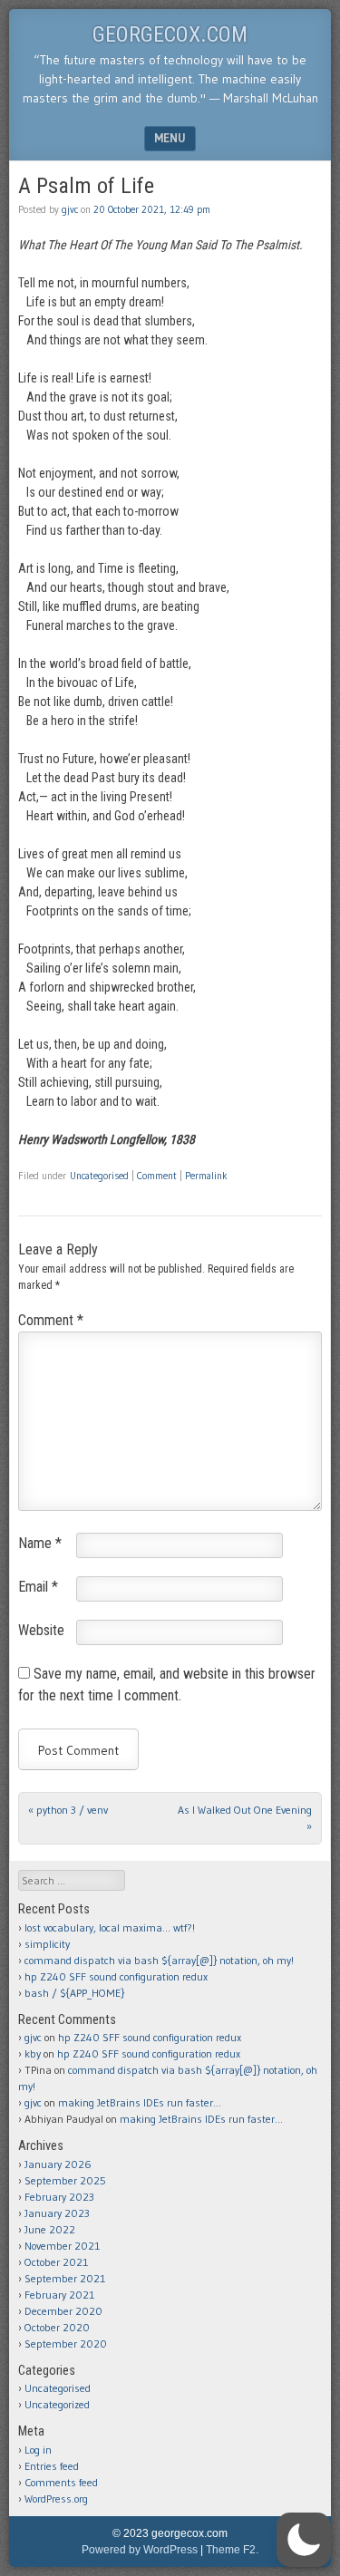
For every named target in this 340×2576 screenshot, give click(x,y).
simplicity (47, 1944)
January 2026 (58, 2164)
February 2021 (59, 2295)
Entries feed (52, 2466)
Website (41, 1630)
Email (38, 1587)
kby (33, 2053)
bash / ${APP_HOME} (74, 1993)
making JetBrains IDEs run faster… (140, 2102)
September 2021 (65, 2278)
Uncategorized (57, 2404)
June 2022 (50, 2229)
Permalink (206, 1176)
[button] (304, 2540)
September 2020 (66, 2344)
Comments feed (61, 2482)
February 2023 (59, 2197)
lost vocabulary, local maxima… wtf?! (110, 1927)
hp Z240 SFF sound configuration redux (116, 1976)
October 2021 (56, 2262)
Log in (38, 2450)
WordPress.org (56, 2499)
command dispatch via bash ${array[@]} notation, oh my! (159, 1960)
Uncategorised (99, 1176)
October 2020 (57, 2327)
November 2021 (62, 2246)
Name (40, 1543)
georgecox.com (170, 34)
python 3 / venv (68, 1810)
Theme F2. (232, 2550)
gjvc (70, 209)
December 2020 (63, 2311)
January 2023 (57, 2213)
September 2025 (65, 2180)
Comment (157, 1176)
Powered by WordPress (140, 2550)
